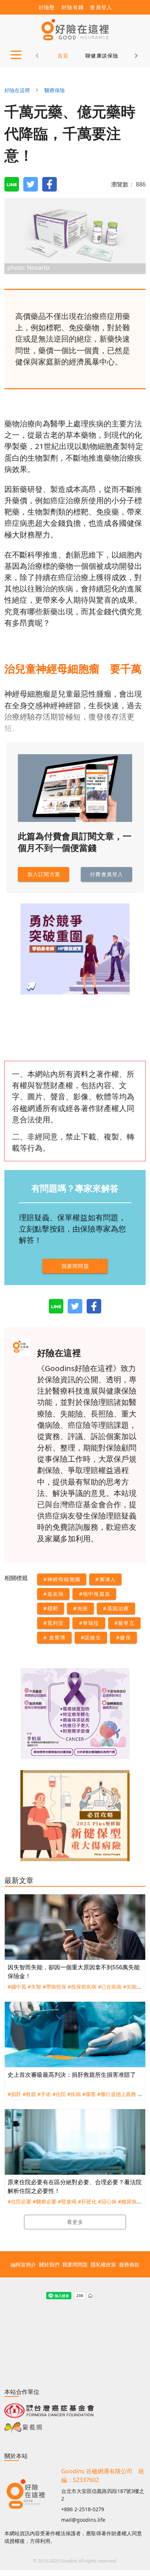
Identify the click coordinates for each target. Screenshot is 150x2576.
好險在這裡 (17, 90)
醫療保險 (55, 90)
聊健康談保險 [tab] (102, 56)
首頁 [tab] (63, 56)
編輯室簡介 (23, 2264)
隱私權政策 (103, 2264)
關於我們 (49, 2264)
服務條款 (129, 2264)
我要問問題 (75, 2264)
